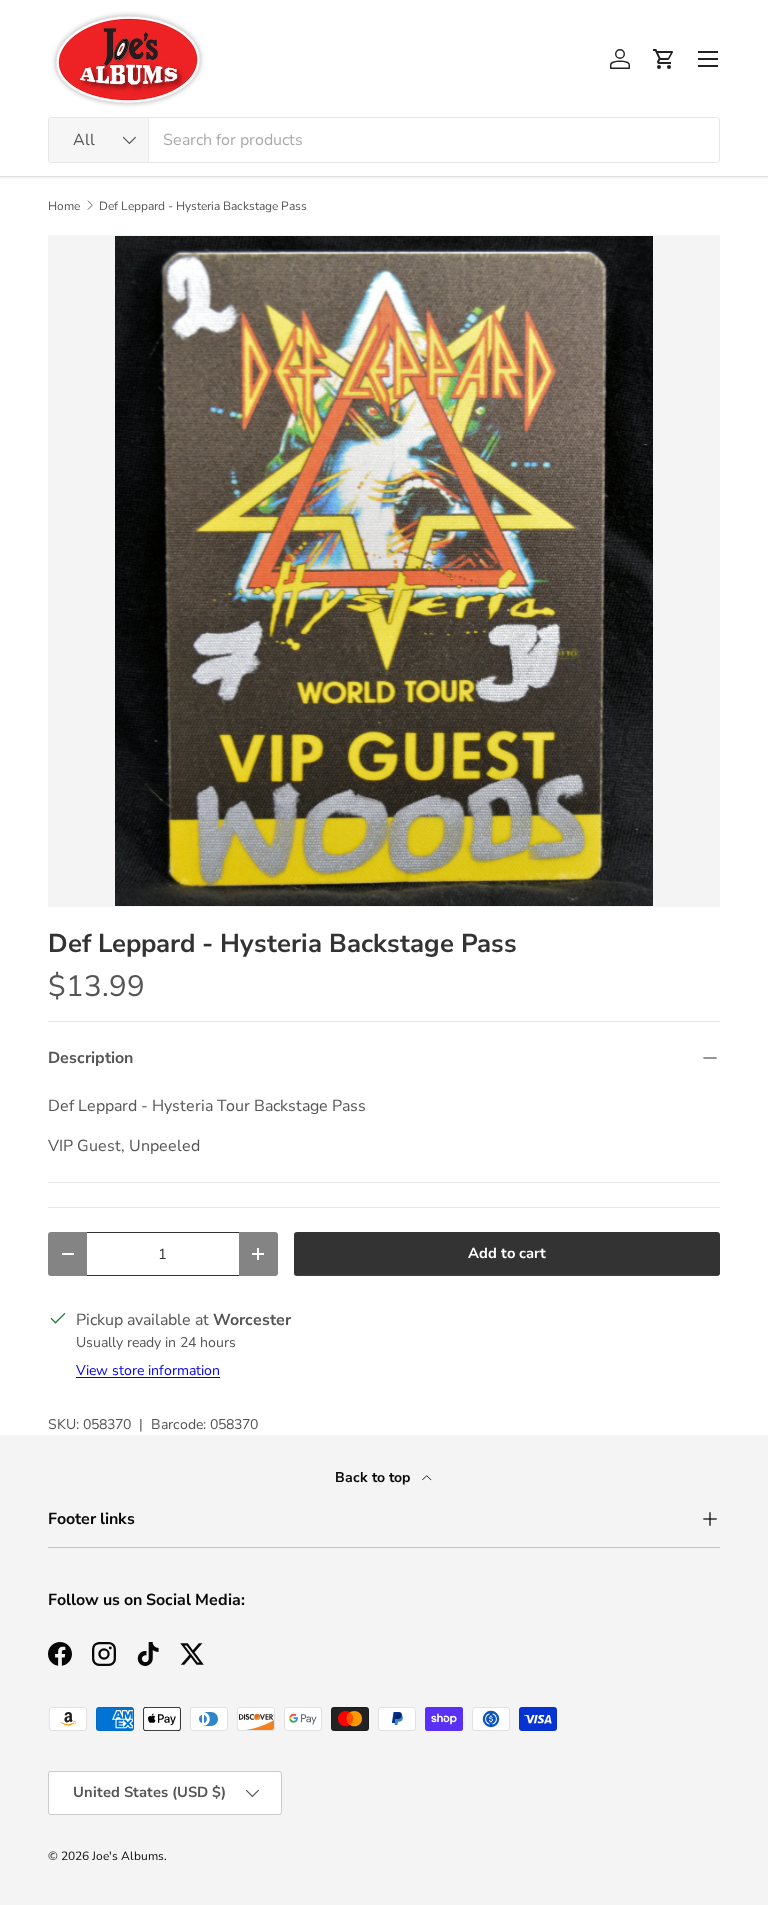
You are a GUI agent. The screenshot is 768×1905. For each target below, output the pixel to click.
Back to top (374, 1477)
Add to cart (507, 1253)
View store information (148, 1370)
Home (64, 206)
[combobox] (384, 140)
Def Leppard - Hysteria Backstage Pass (203, 206)
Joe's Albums (128, 1856)
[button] (664, 59)
